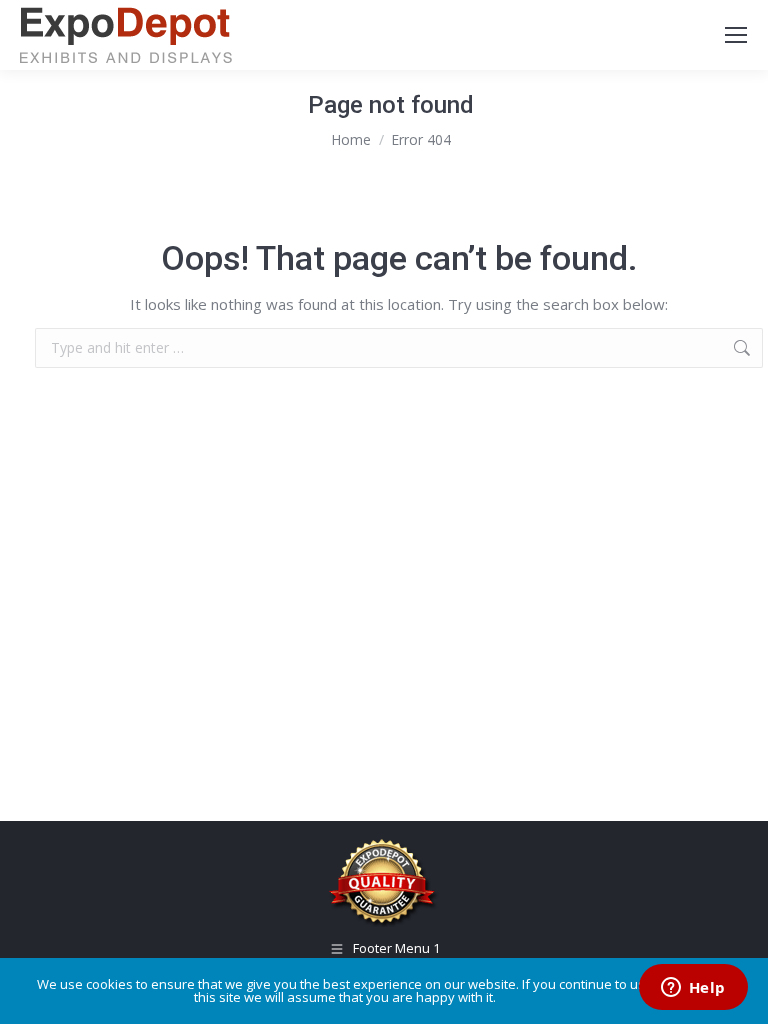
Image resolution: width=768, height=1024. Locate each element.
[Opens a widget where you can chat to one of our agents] (693, 989)
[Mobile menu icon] (736, 35)
